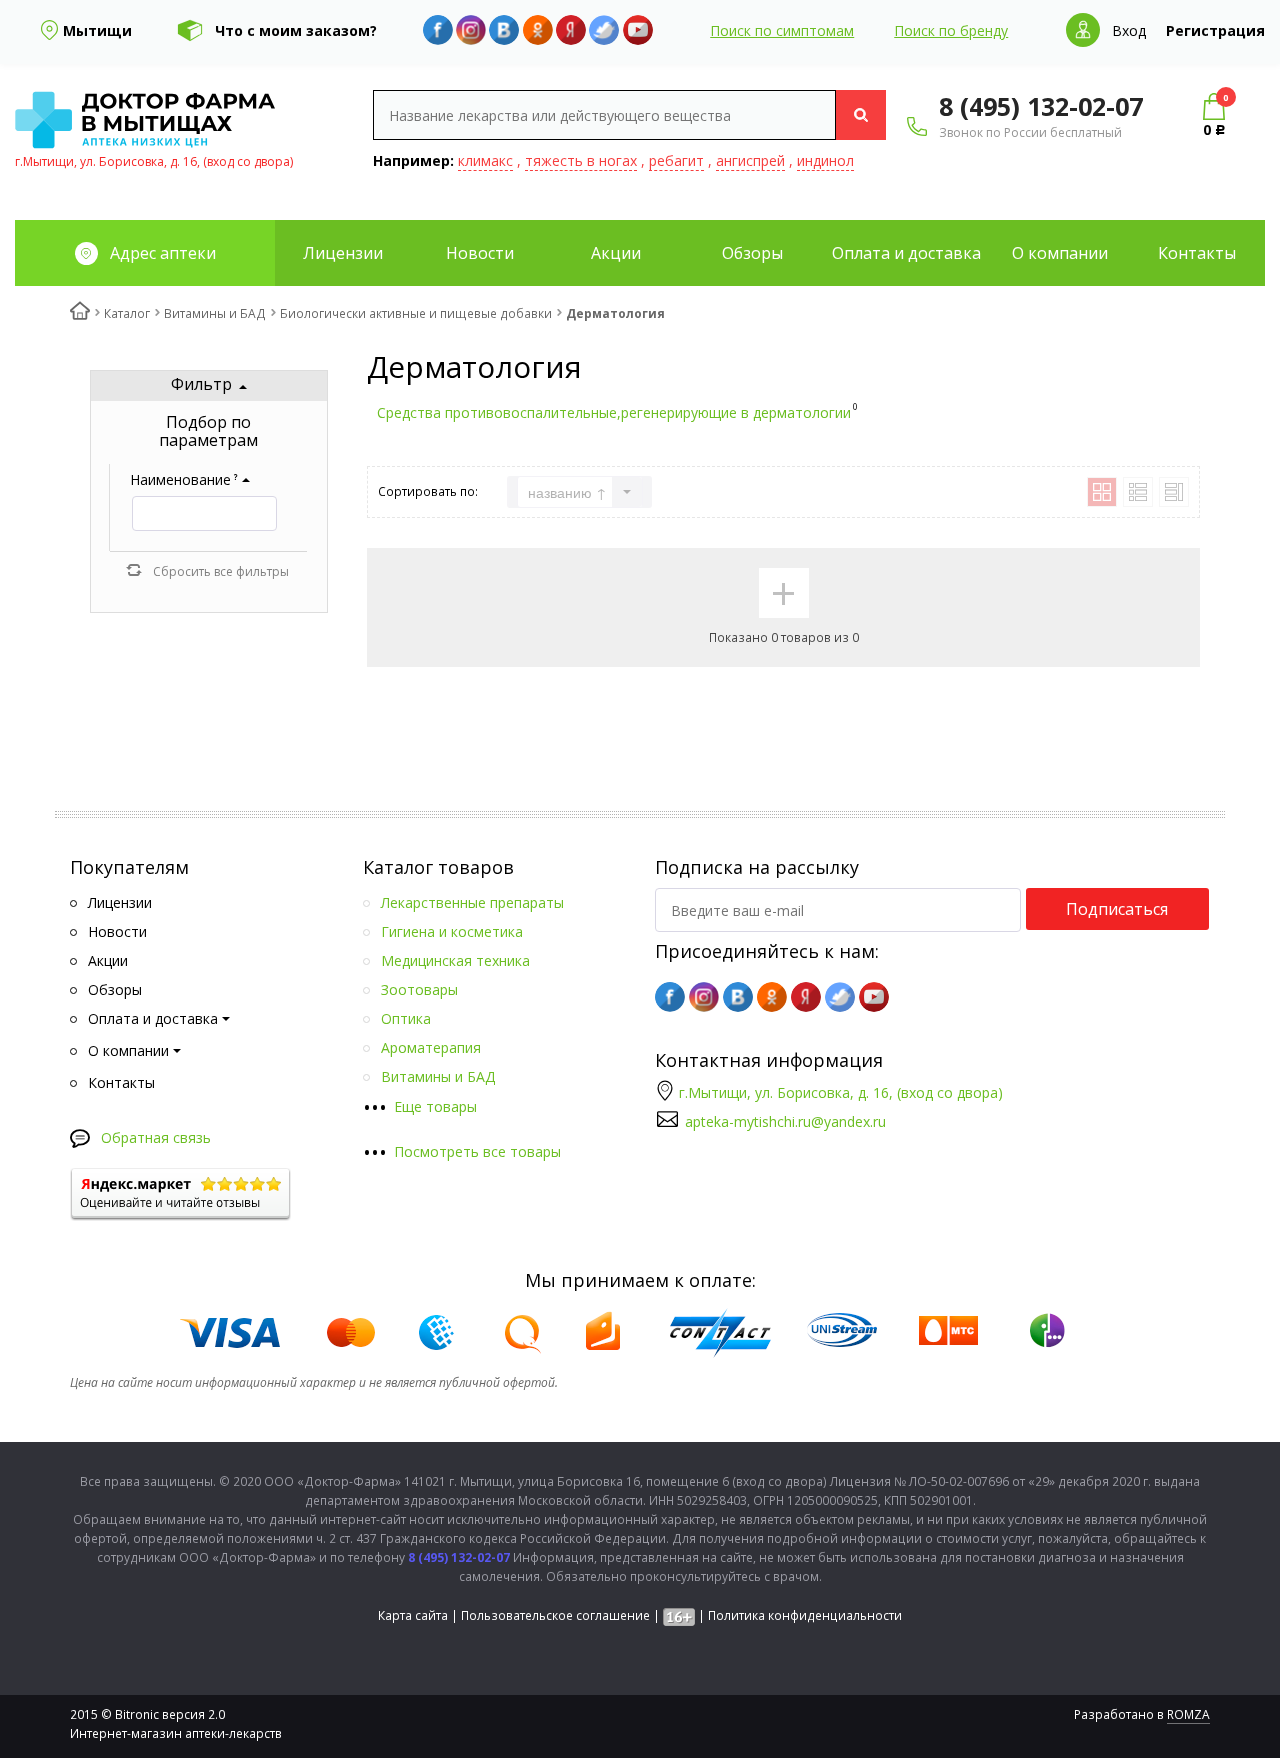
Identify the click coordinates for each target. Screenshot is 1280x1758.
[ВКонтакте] (504, 30)
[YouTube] (638, 30)
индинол (825, 160)
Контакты (1197, 253)
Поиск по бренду (951, 30)
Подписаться (1117, 909)
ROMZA (1188, 1714)
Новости (480, 253)
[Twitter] (604, 30)
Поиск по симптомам (782, 30)
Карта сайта (413, 1615)
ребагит (676, 160)
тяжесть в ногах (581, 160)
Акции (616, 253)
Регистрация (1215, 30)
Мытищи (97, 30)
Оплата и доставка (906, 253)
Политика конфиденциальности (805, 1615)
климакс (485, 160)
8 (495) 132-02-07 (1041, 106)
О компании (1060, 253)
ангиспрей (750, 160)
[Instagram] (471, 30)
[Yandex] (571, 30)
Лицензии (343, 253)
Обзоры (752, 253)
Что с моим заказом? (296, 30)
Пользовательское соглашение (555, 1615)
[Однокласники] (538, 30)
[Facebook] (438, 30)
